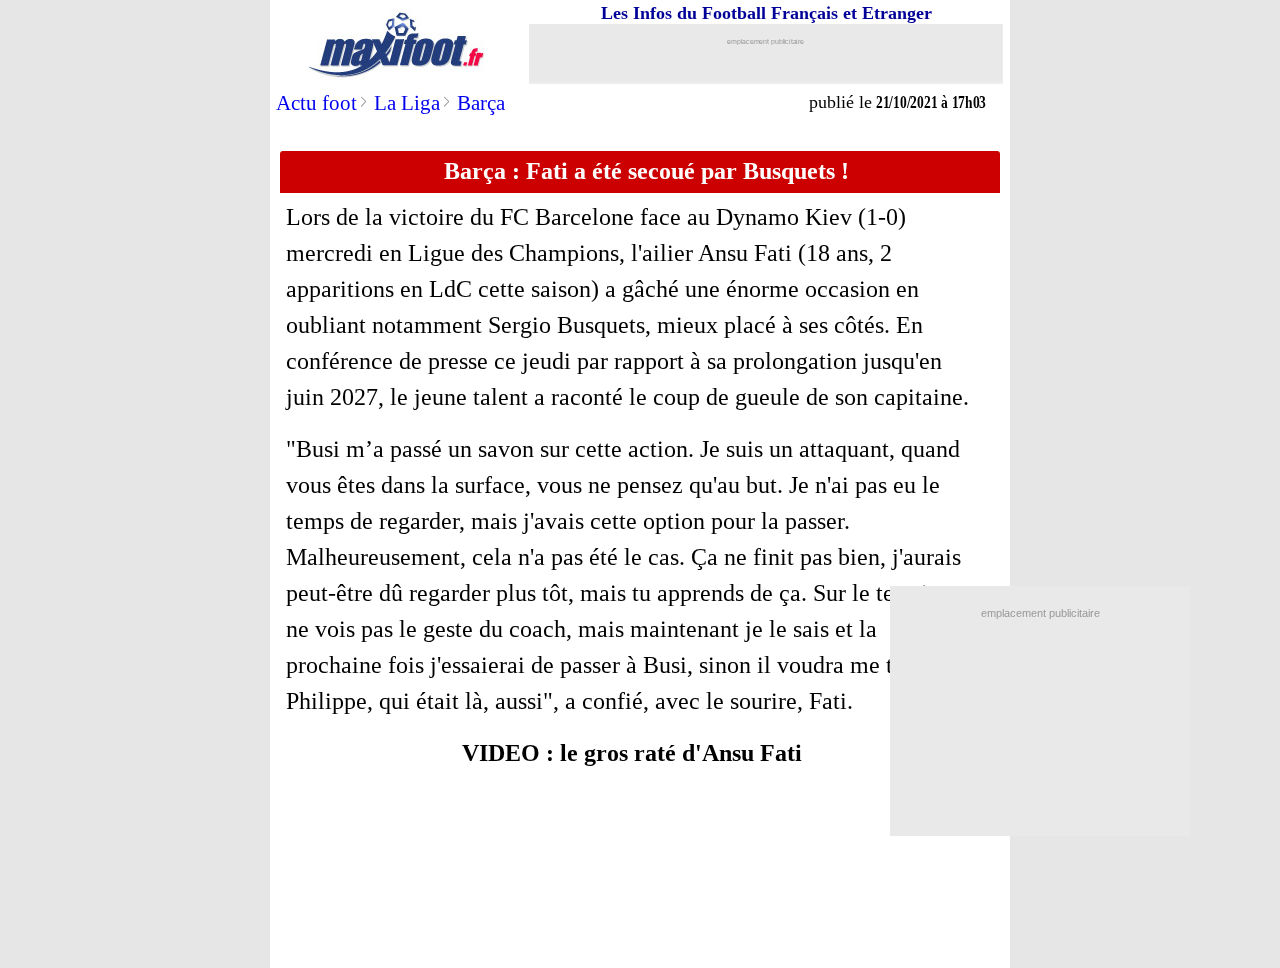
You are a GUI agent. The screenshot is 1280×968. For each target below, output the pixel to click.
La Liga (407, 103)
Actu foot (316, 103)
